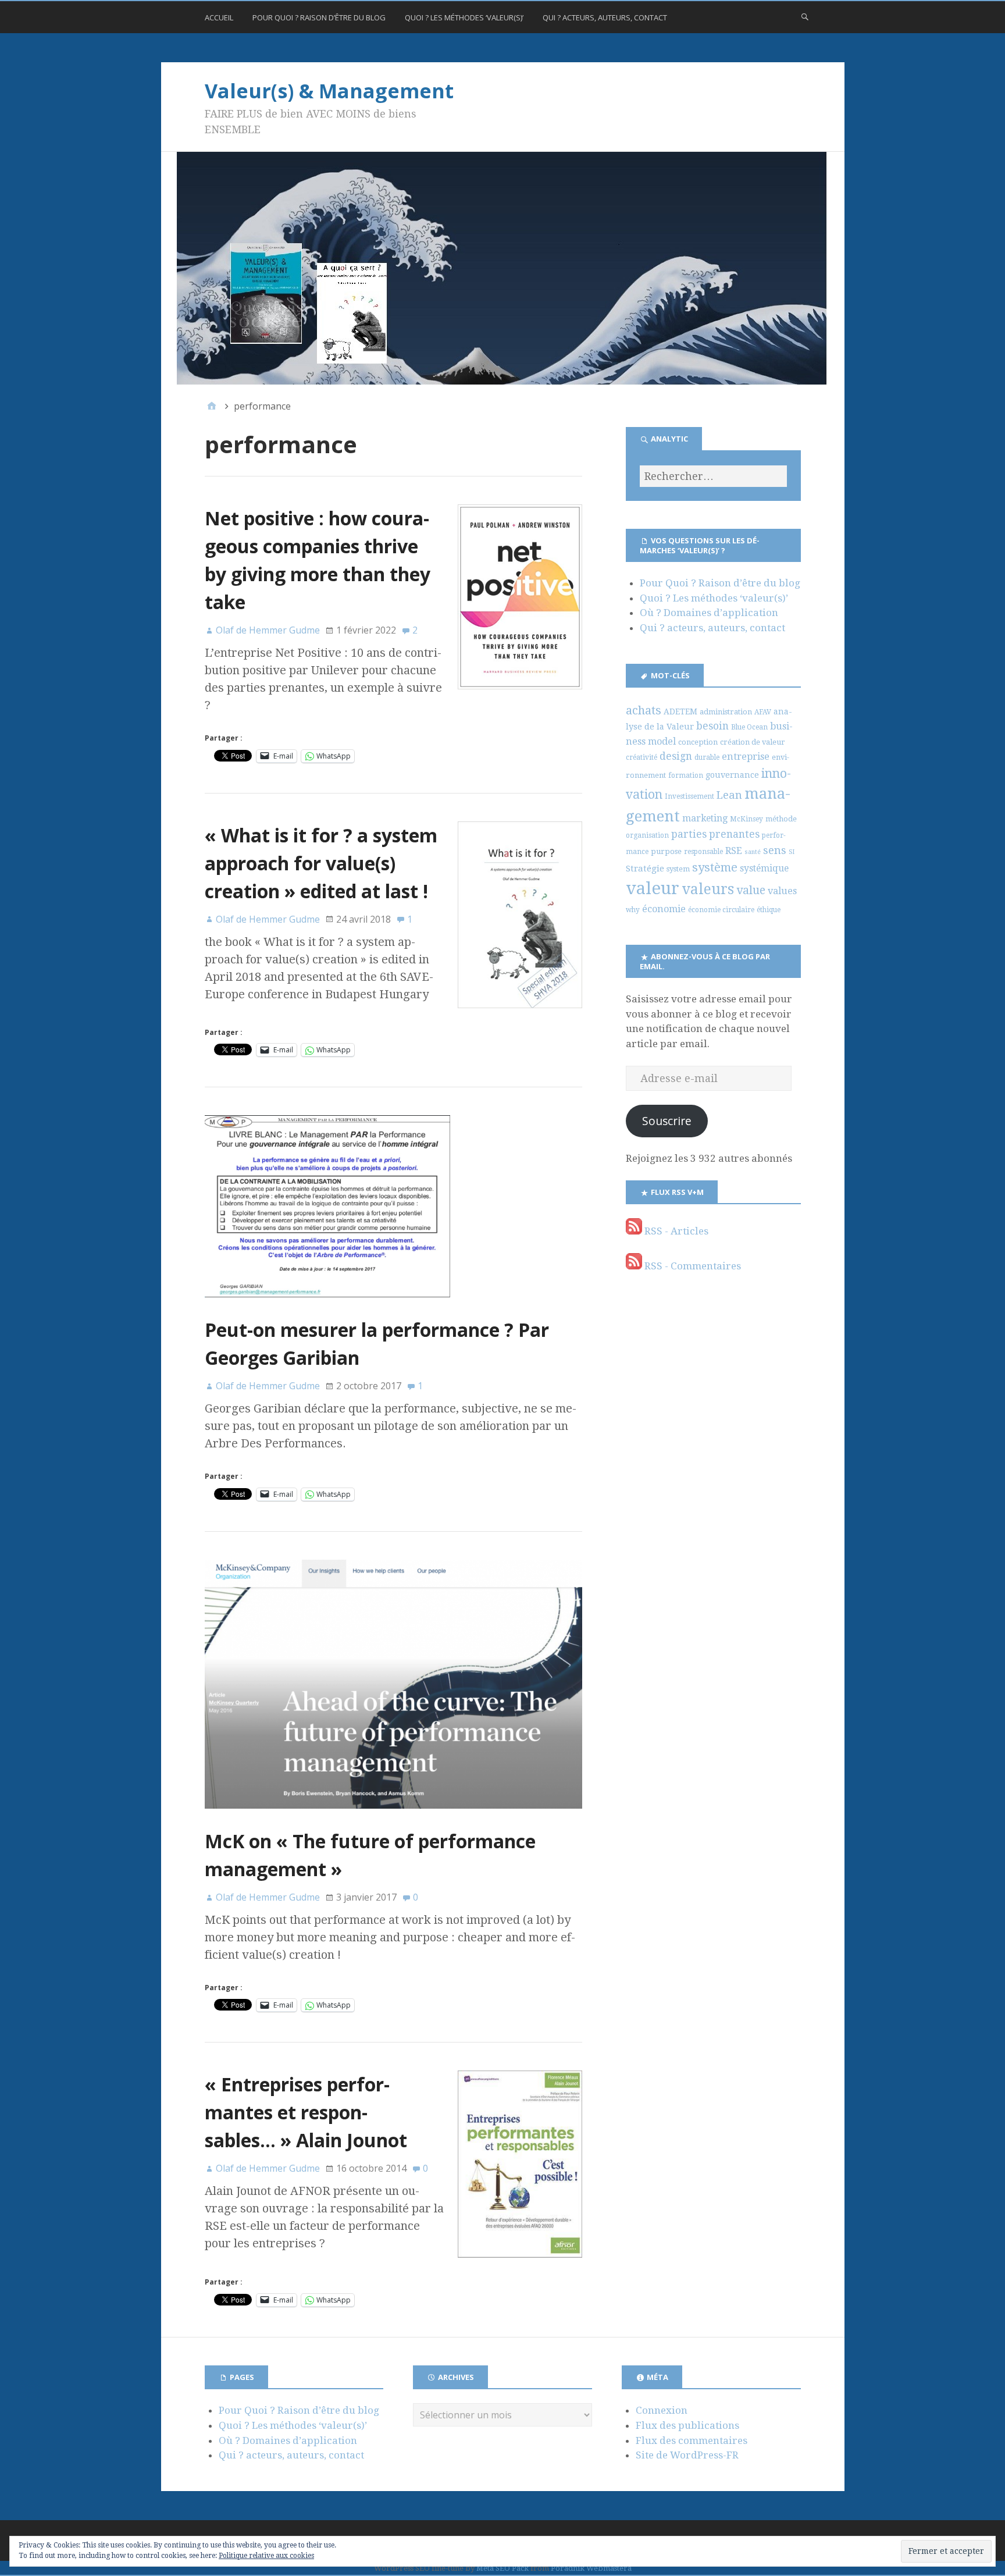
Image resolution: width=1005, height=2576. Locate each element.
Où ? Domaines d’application (709, 613)
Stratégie (645, 869)
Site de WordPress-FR (687, 2455)
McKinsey (746, 819)
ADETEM (680, 711)
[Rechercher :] (713, 476)
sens (775, 850)
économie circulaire (721, 910)
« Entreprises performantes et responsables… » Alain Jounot (306, 2112)
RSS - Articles (675, 1231)
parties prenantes (715, 834)
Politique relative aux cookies (266, 2556)
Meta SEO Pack (502, 2568)
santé (753, 852)
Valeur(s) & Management (329, 91)
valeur (653, 888)
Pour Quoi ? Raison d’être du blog (319, 17)
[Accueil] (212, 406)
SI (792, 852)
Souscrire (667, 1121)
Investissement (689, 796)
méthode (781, 819)
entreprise (746, 757)
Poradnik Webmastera (591, 2568)
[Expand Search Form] (805, 16)
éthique (769, 910)
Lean (729, 795)
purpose (666, 851)
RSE (734, 851)
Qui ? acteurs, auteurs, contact (605, 17)
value (751, 890)
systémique (764, 868)
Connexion (662, 2410)
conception (698, 742)
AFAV (763, 712)
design (676, 756)
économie (664, 909)
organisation (647, 835)
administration (726, 712)
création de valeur (753, 742)
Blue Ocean (749, 727)
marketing (705, 818)
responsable (703, 852)
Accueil (219, 17)
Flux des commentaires (692, 2440)
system (678, 869)
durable (707, 757)
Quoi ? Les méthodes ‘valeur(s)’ (464, 17)
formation (686, 775)
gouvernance (732, 775)
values (782, 891)
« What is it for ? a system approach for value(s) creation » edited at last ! (321, 863)
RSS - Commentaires (692, 1266)
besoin (712, 726)
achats (644, 710)
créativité (642, 757)
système (715, 867)
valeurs (708, 889)
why (633, 910)
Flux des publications (687, 2425)
